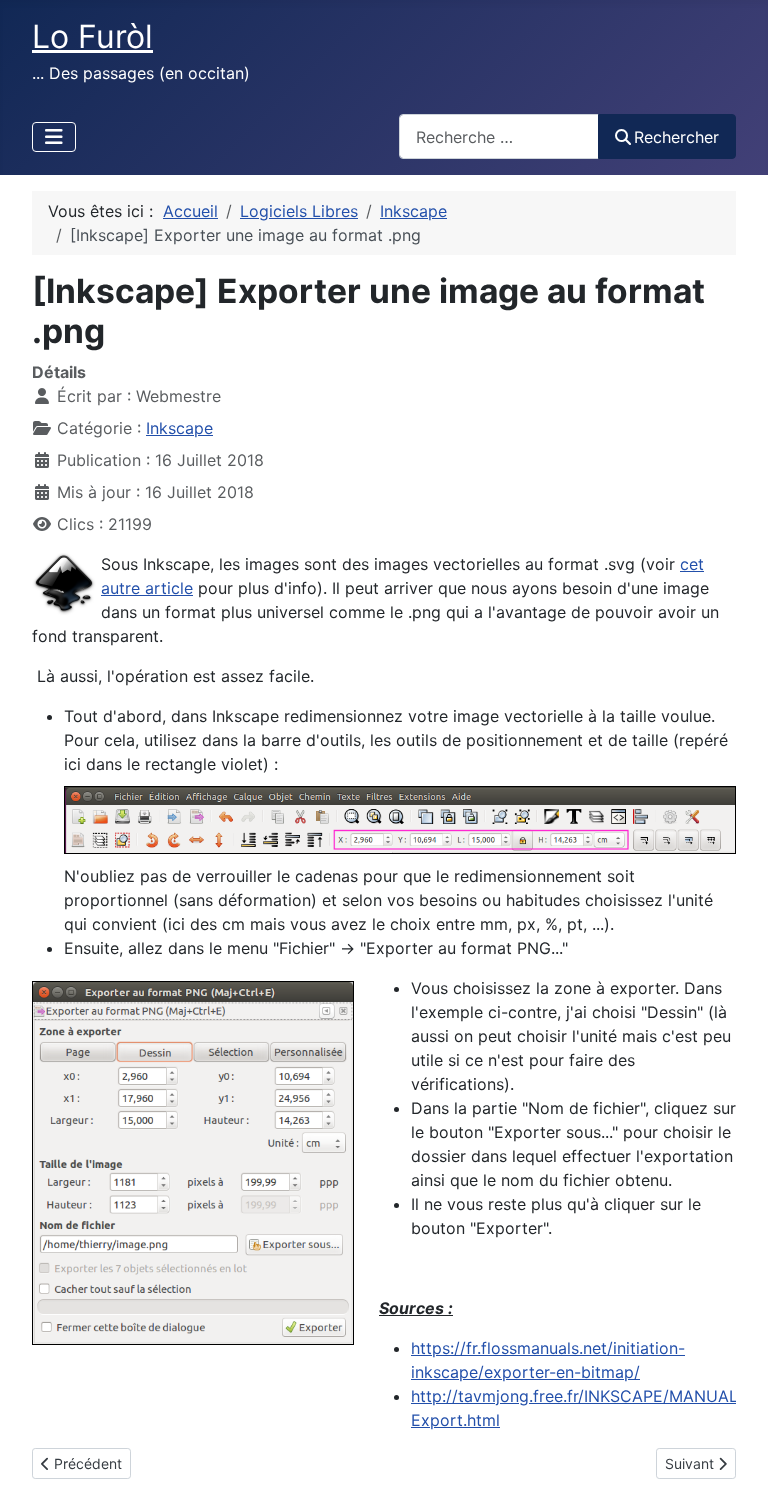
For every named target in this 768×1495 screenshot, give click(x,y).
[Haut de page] (733, 1458)
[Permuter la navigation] (54, 137)
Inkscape (179, 428)
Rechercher (676, 137)
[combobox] (499, 136)
